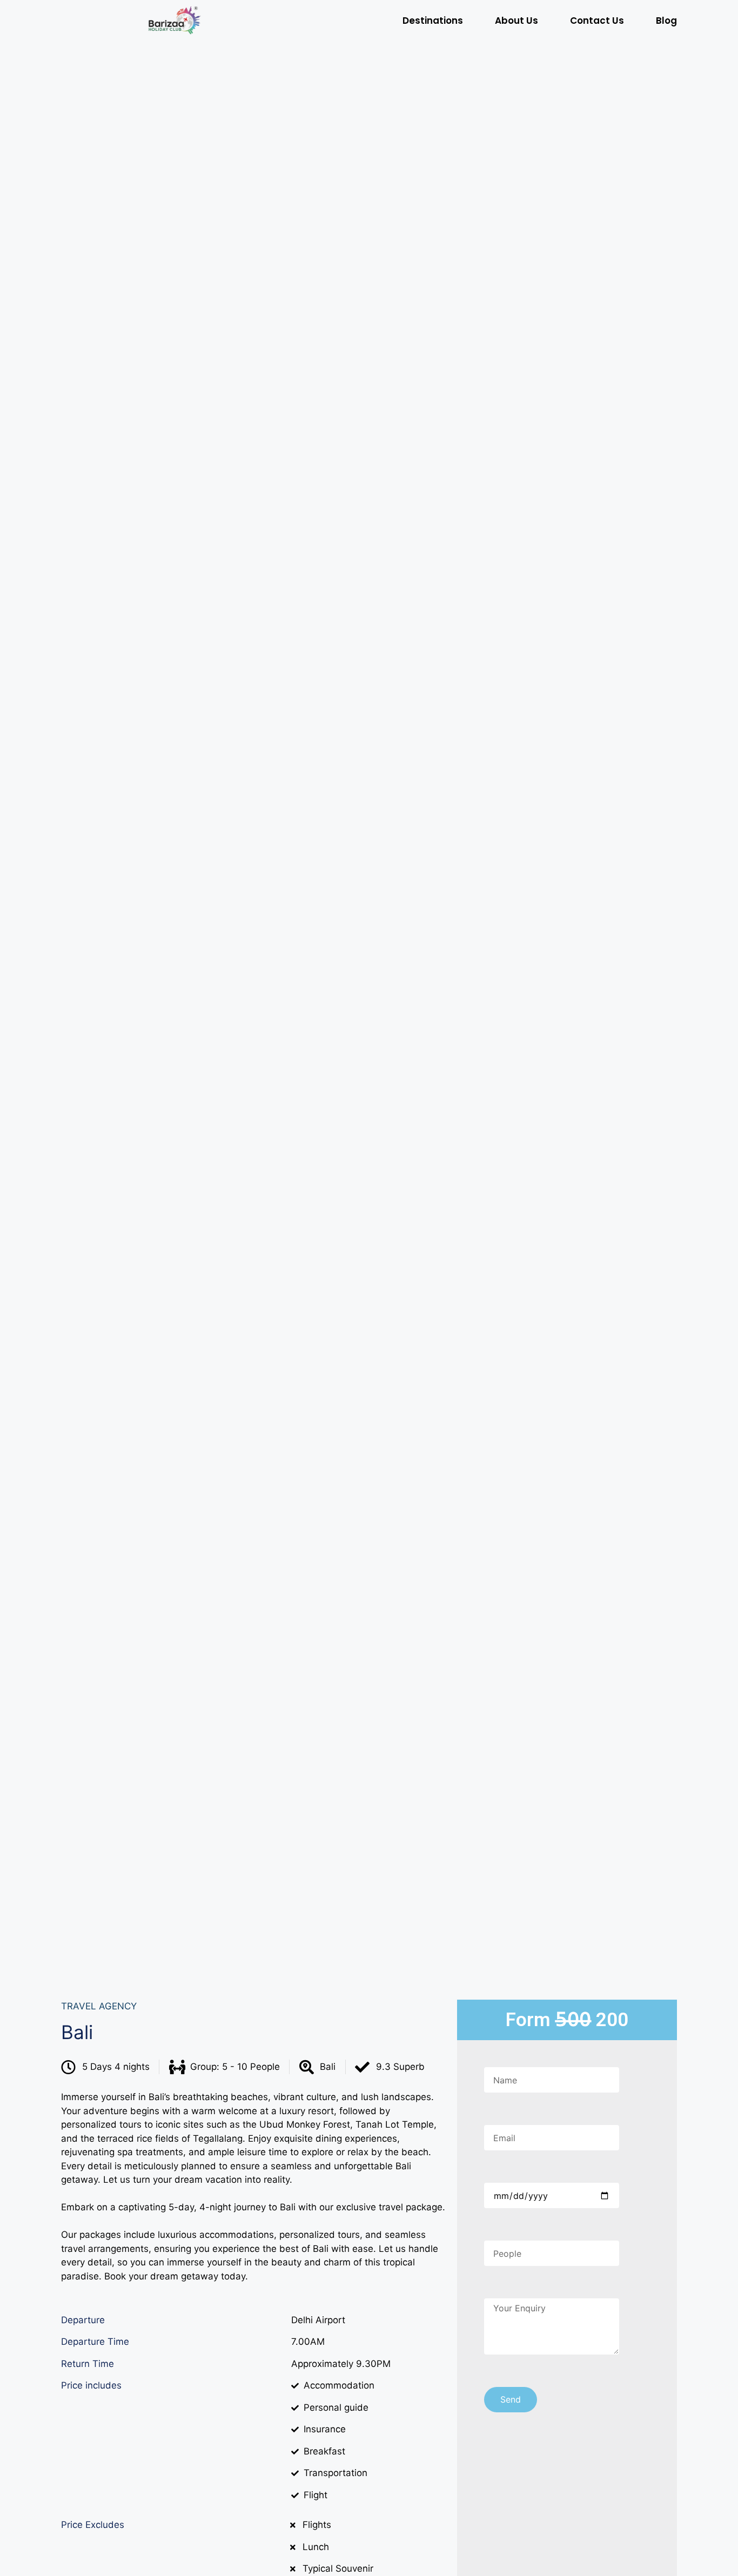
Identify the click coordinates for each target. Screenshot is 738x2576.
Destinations (433, 21)
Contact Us (597, 21)
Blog (666, 21)
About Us (516, 21)
